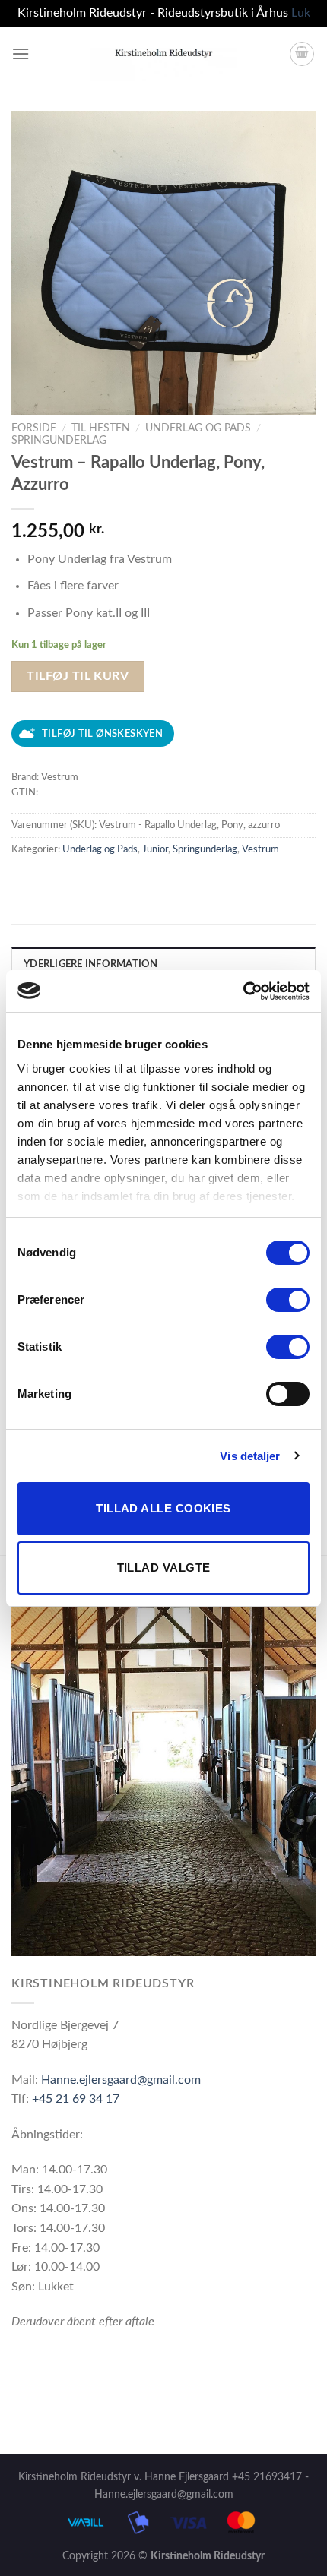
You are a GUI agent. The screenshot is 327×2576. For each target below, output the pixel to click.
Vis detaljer (250, 1456)
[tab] (163, 963)
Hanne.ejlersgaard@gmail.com (121, 2080)
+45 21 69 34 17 (76, 2099)
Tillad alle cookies (163, 1508)
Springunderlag (59, 441)
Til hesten (101, 428)
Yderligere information (91, 964)
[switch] (288, 1300)
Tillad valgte (164, 1568)
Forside (34, 428)
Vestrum (260, 849)
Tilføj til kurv (78, 676)
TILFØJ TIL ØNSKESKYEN (102, 734)
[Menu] (21, 54)
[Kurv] (302, 54)
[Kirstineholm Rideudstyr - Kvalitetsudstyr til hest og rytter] (164, 54)
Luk (301, 13)
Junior (155, 849)
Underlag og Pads (198, 428)
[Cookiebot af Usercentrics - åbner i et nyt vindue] (243, 991)
